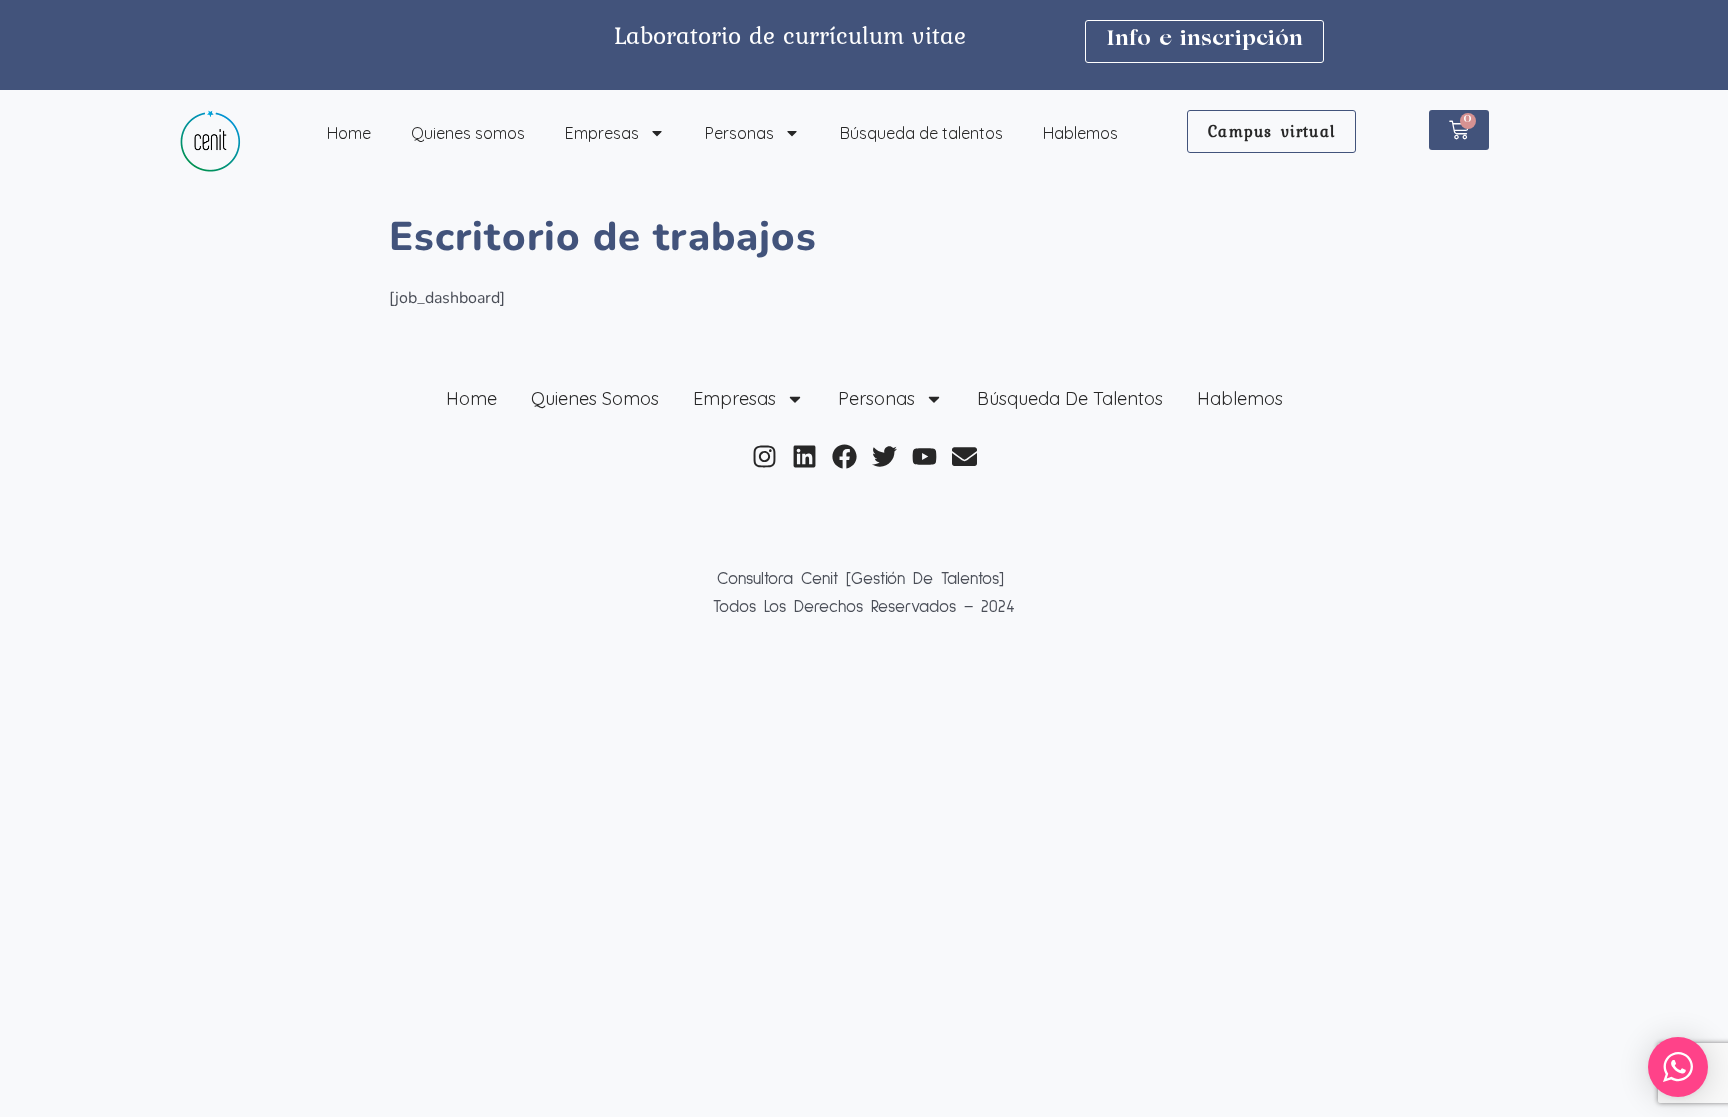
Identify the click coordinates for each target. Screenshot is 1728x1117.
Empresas (602, 133)
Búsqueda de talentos (921, 133)
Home (349, 133)
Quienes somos (468, 133)
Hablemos (1080, 133)
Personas (739, 133)
